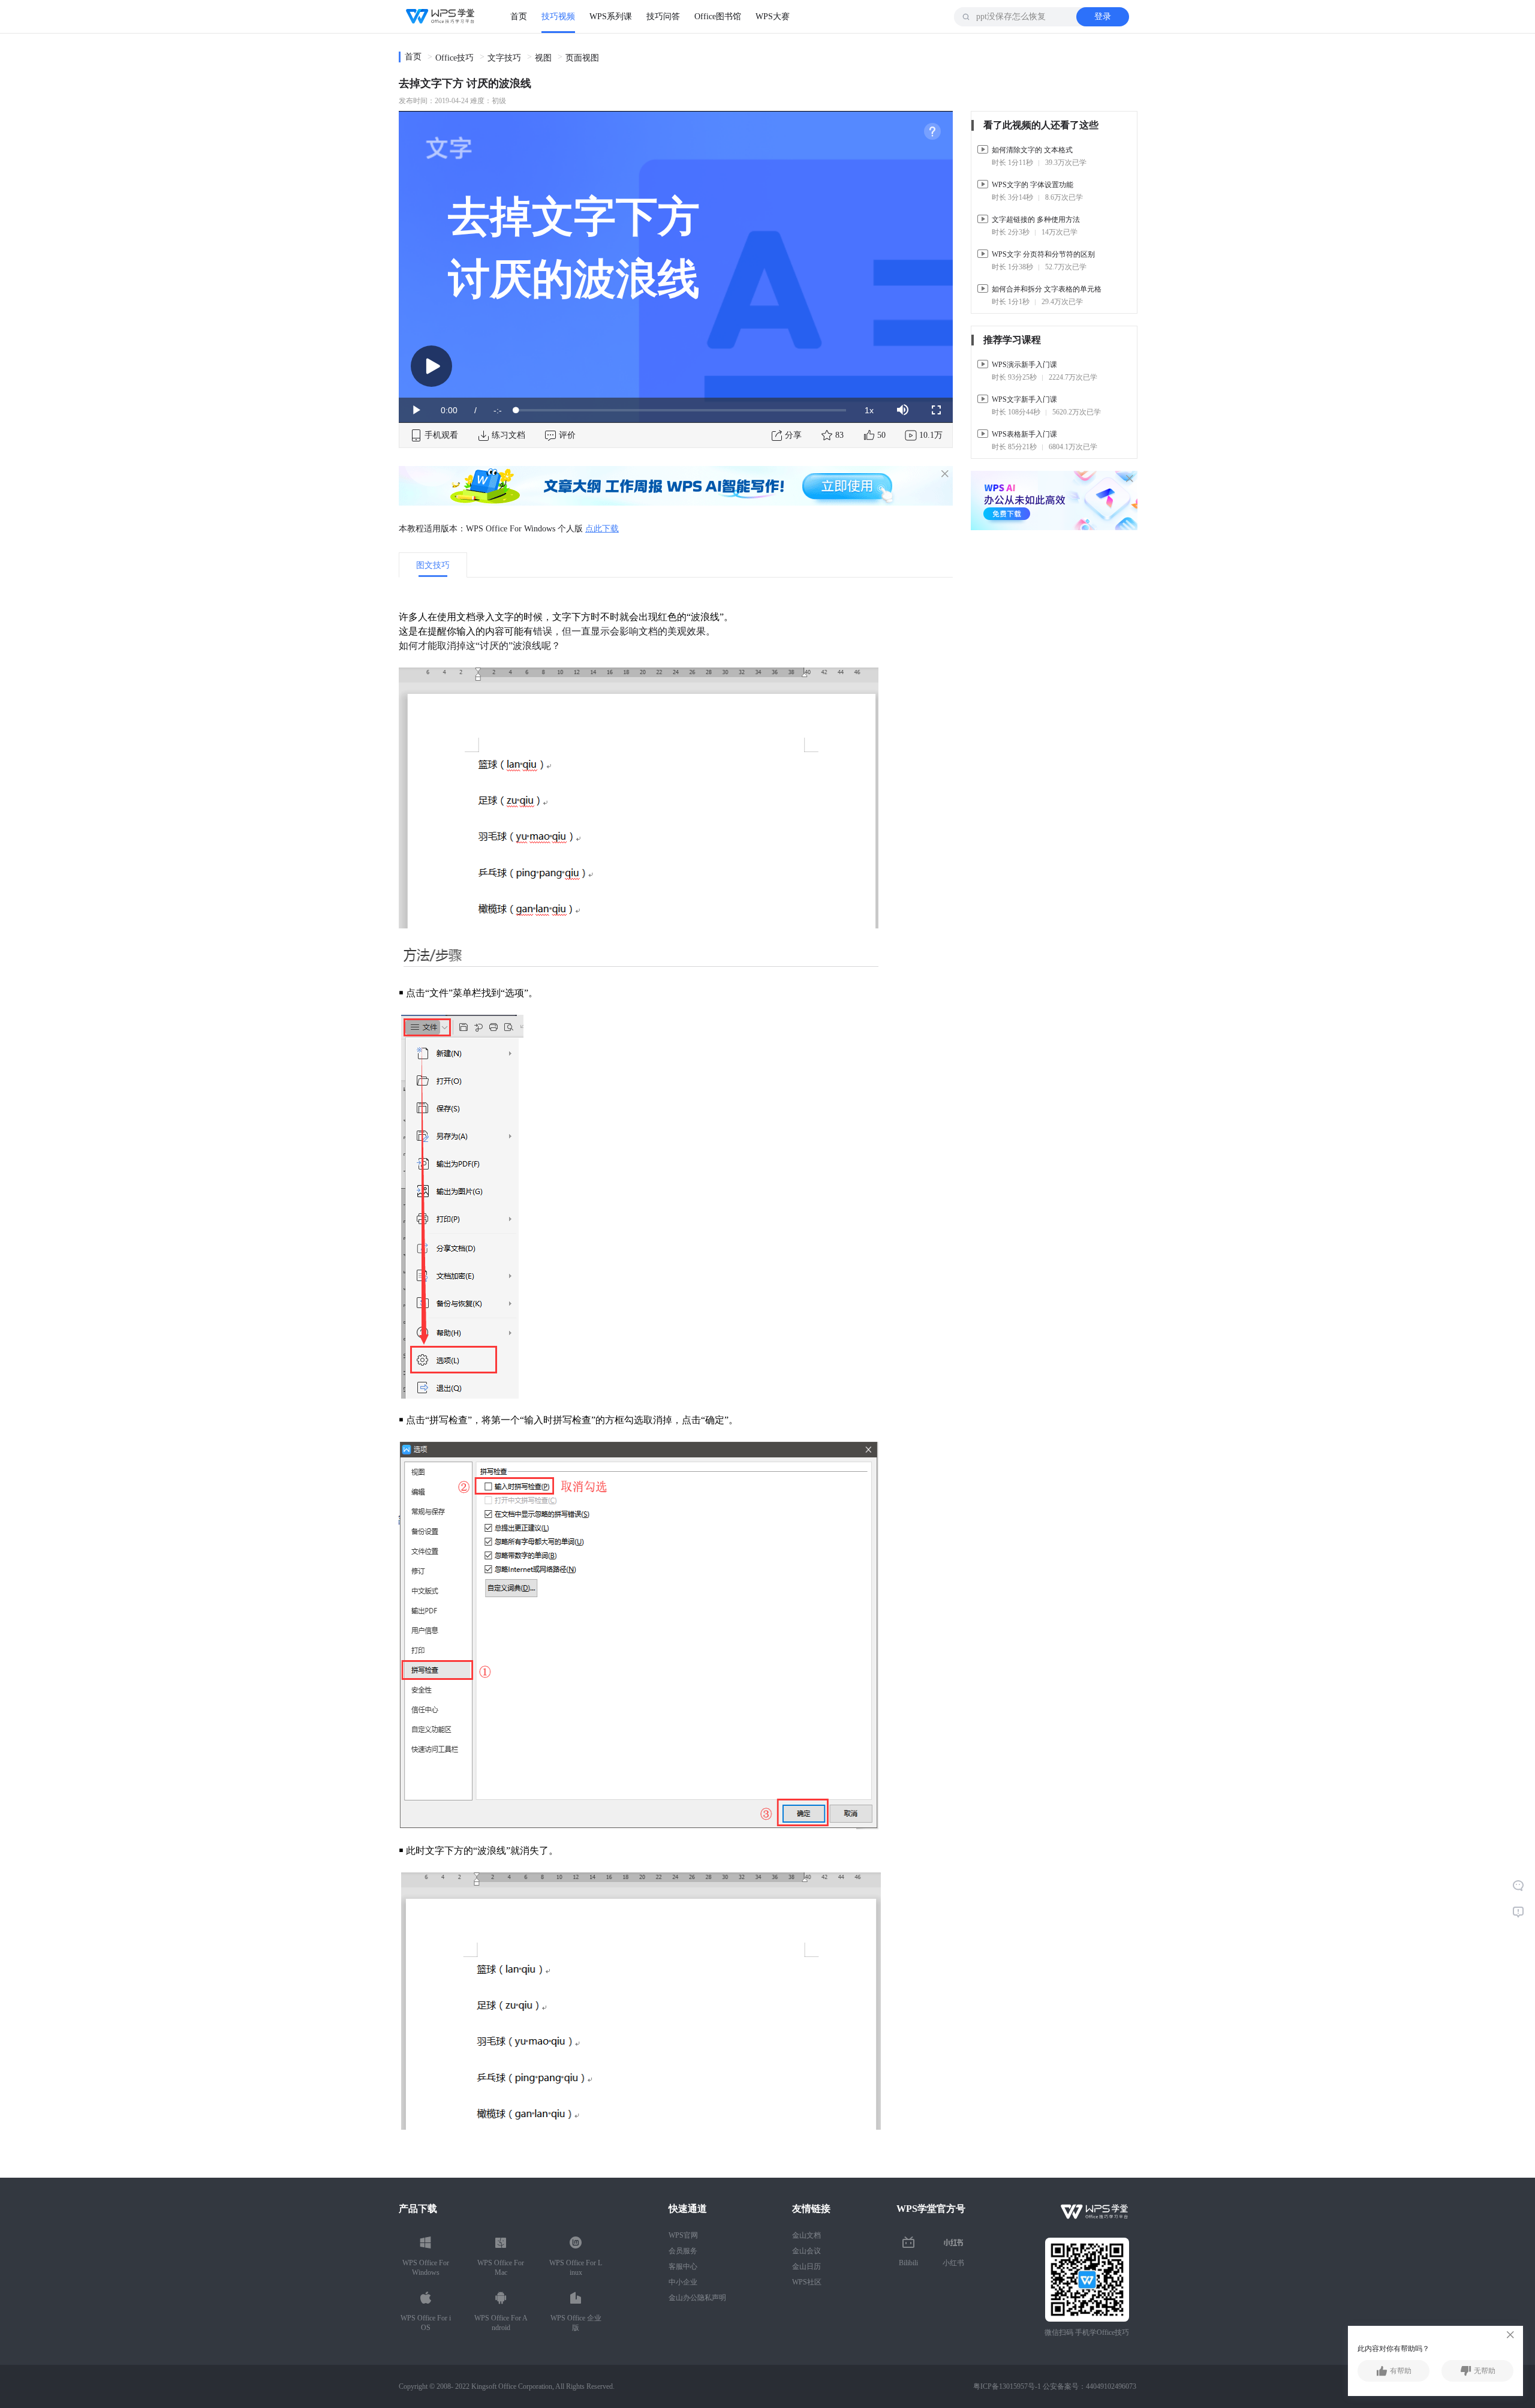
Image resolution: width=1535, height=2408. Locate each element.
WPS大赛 (773, 16)
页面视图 (582, 58)
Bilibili (908, 2263)
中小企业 (683, 2282)
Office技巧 (455, 58)
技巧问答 (663, 16)
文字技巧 (504, 58)
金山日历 (806, 2266)
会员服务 (683, 2251)
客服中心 (683, 2266)
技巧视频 (558, 16)
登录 (1103, 16)
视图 (543, 58)
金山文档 (806, 2235)
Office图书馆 (718, 16)
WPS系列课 (611, 16)
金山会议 (806, 2251)
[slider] (681, 410)
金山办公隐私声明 (697, 2298)
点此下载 (602, 529)
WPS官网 (683, 2235)
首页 (519, 16)
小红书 (953, 2263)
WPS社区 (807, 2282)
